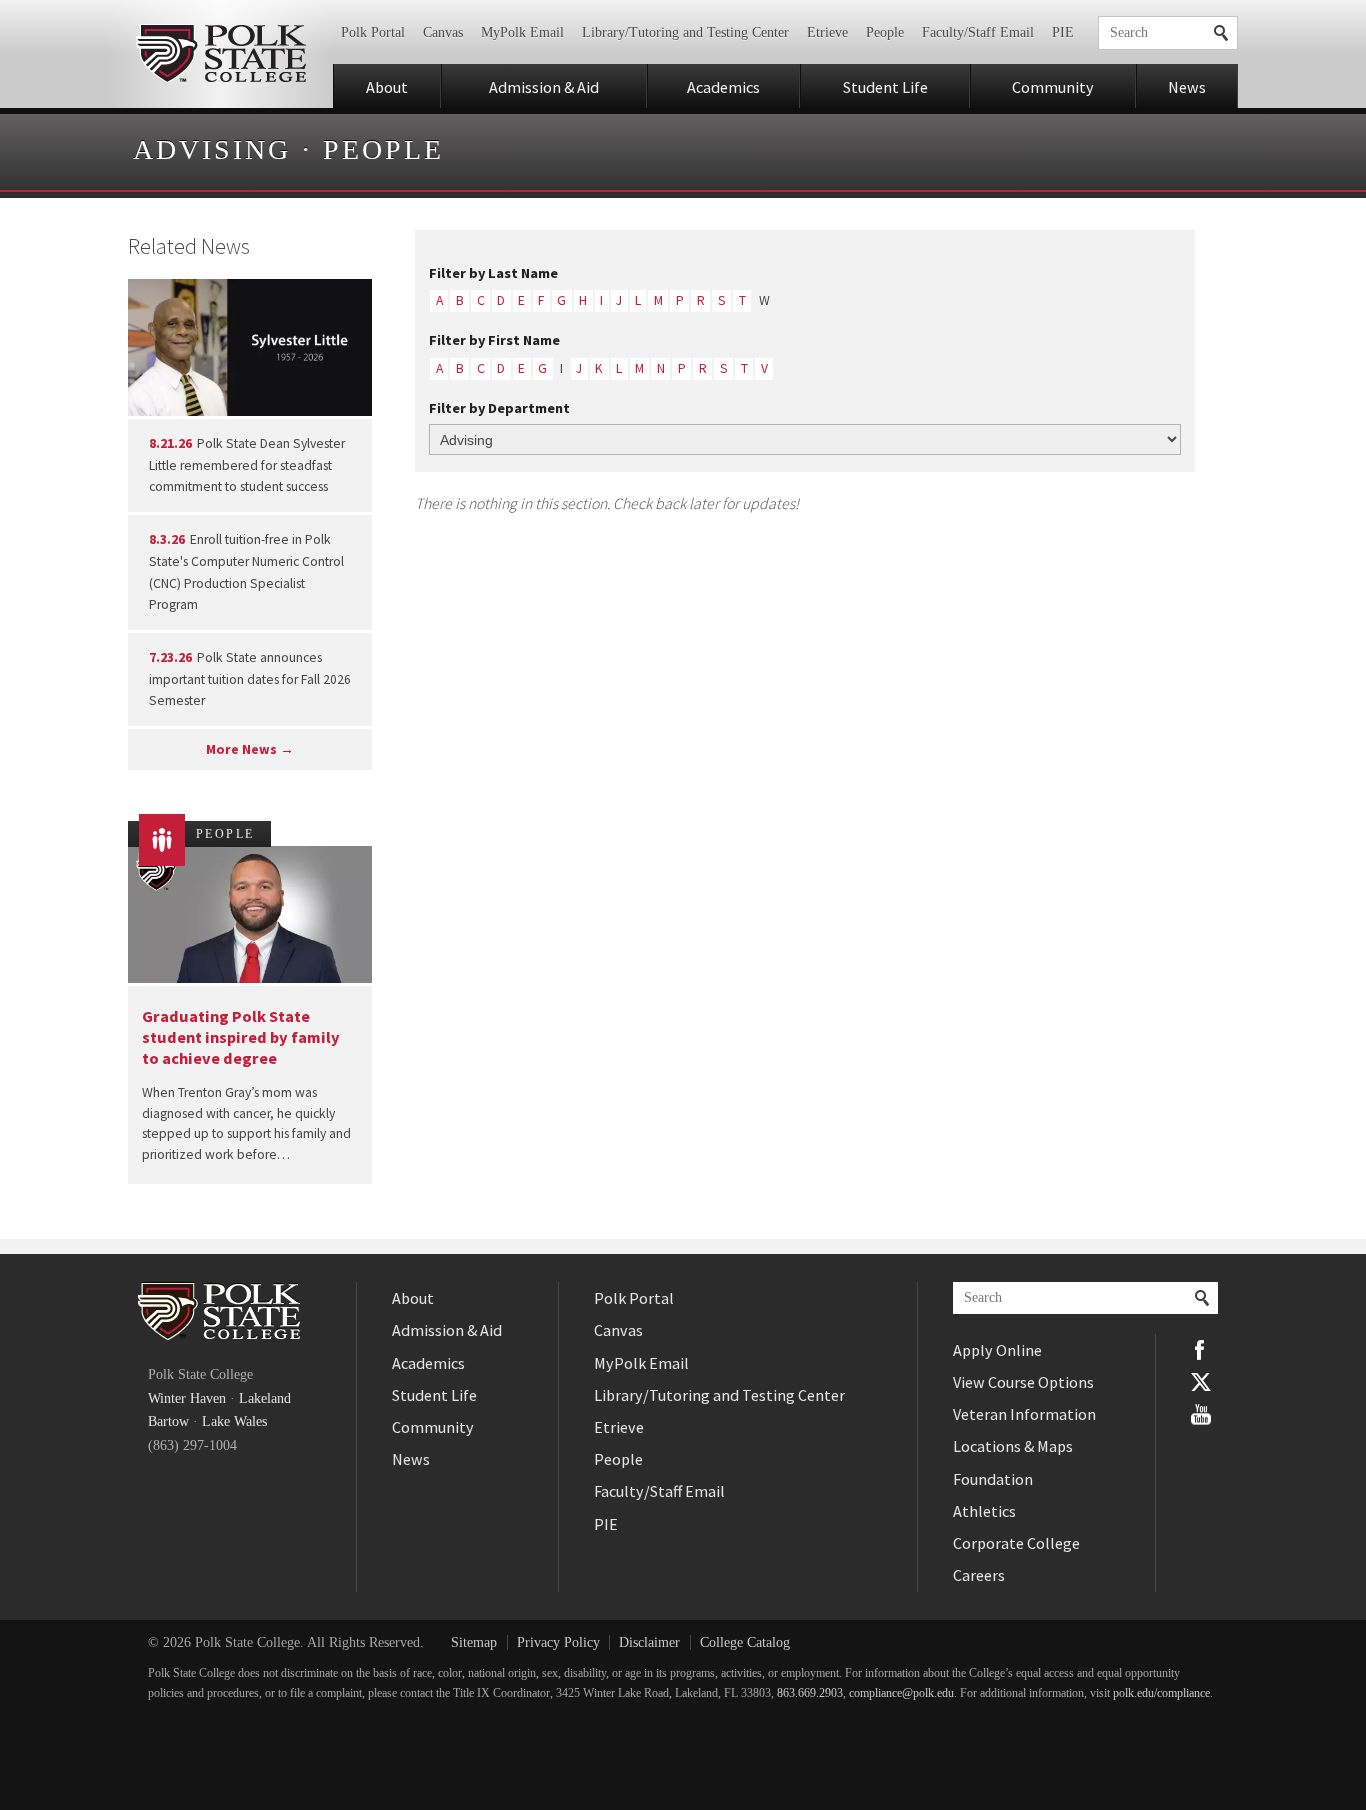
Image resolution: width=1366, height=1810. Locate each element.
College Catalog (745, 1642)
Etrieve (827, 32)
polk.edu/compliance (1161, 1693)
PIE (1063, 32)
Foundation (993, 1479)
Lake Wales (234, 1421)
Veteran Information (1024, 1414)
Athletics (984, 1511)
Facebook (1201, 1350)
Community (1053, 87)
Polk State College (220, 54)
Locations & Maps (1013, 1446)
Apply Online (997, 1350)
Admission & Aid (544, 87)
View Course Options (1023, 1382)
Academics (723, 87)
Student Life (885, 87)
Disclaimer (649, 1642)
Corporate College (1016, 1543)
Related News (189, 246)
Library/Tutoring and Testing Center (685, 32)
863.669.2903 (810, 1693)
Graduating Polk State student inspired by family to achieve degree (241, 1037)
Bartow (168, 1421)
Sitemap (474, 1642)
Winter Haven (187, 1398)
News (1187, 87)
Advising (212, 149)
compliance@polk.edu (901, 1693)
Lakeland (265, 1398)
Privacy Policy (558, 1642)
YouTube (1201, 1414)
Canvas (443, 32)
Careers (979, 1575)
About (387, 87)
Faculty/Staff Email (978, 32)
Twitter (1201, 1382)
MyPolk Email (522, 32)
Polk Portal (373, 32)
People (885, 32)
